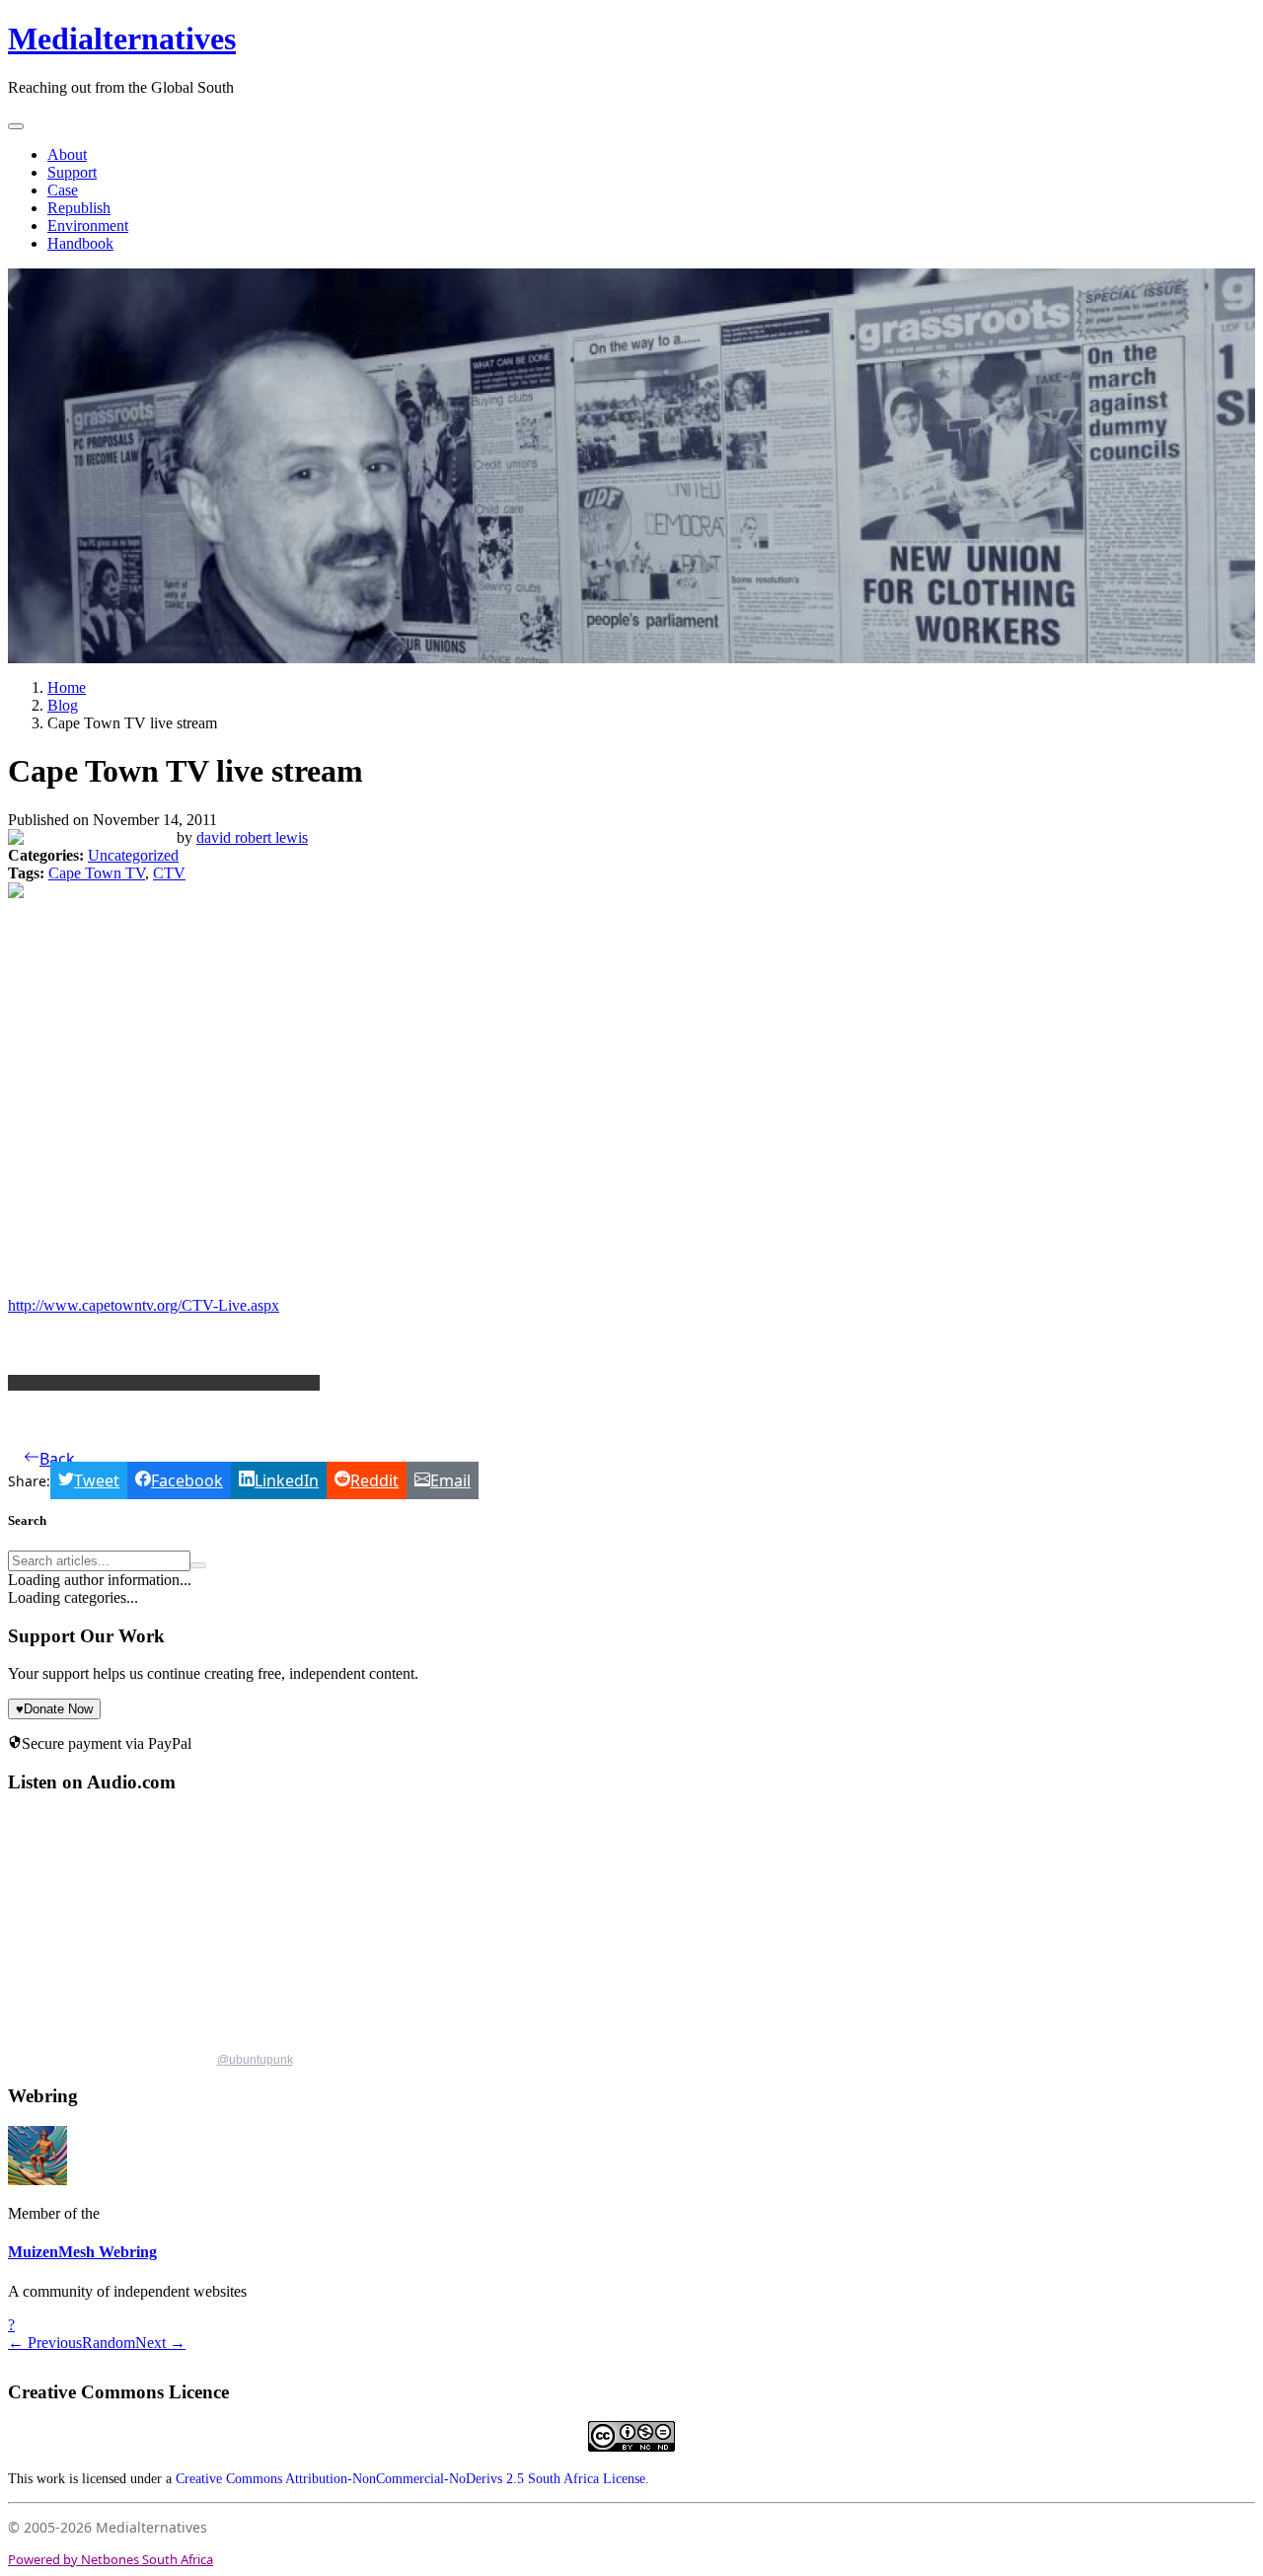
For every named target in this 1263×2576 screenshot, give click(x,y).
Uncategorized (133, 855)
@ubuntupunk (255, 2060)
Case (63, 190)
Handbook (80, 243)
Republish (79, 208)
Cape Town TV (97, 873)
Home (67, 687)
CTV (169, 873)
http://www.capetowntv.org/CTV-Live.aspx (144, 1305)
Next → (160, 2343)
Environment (88, 226)
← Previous (45, 2343)
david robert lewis (252, 837)
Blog (63, 705)
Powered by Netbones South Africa (111, 2559)
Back (57, 1459)
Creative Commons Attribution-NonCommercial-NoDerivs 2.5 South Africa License (410, 2479)
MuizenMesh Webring (82, 2252)
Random (109, 2343)
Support (72, 172)
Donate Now (54, 1709)
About (67, 154)
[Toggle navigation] (16, 126)
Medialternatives (122, 38)
